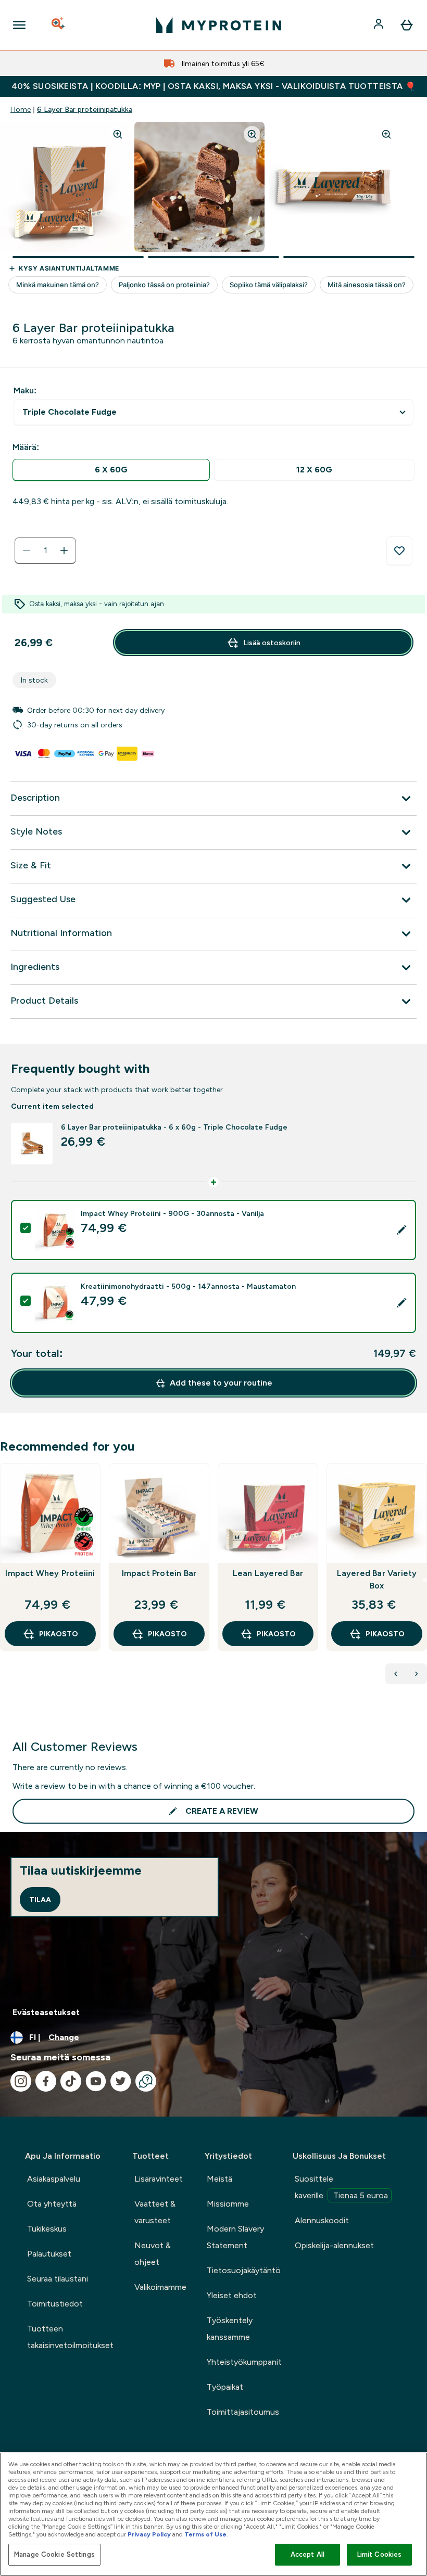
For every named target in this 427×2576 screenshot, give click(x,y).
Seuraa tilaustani (58, 2279)
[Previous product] (396, 1674)
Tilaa (40, 1900)
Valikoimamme (160, 2287)
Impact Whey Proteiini (50, 1573)
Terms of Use (205, 2534)
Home (21, 109)
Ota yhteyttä (52, 2204)
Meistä (219, 2179)
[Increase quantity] (64, 550)
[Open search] (59, 25)
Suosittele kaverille (341, 2187)
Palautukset (49, 2254)
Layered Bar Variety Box (377, 1579)
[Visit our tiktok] (71, 2081)
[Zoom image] (118, 134)
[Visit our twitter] (121, 2081)
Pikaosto (59, 1634)
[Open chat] (146, 2081)
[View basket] (407, 25)
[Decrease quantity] (27, 550)
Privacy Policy (149, 2534)
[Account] (380, 25)
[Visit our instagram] (21, 2081)
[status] (45, 550)
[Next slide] (425, 1580)
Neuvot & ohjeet (153, 2254)
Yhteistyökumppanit (244, 2362)
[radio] (111, 470)
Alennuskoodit (322, 2220)
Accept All (307, 2554)
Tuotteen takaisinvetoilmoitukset (70, 2337)
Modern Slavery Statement (235, 2237)
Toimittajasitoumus (243, 2412)
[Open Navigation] (19, 25)
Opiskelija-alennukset (334, 2245)
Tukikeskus (47, 2229)
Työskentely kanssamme (230, 2329)
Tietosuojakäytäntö (244, 2270)
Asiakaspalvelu (54, 2179)
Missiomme (228, 2204)
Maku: (25, 390)
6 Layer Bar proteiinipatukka (85, 109)
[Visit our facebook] (46, 2081)
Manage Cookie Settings (54, 2554)
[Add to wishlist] (399, 551)
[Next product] (417, 1674)
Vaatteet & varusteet (155, 2212)
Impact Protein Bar (159, 1573)
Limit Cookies (380, 2554)
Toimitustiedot (55, 2304)
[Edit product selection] (401, 1230)
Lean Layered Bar (268, 1573)
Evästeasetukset (46, 2012)
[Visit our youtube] (96, 2081)
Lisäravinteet (159, 2179)
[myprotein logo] (219, 25)
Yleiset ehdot (232, 2295)
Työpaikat (225, 2387)
